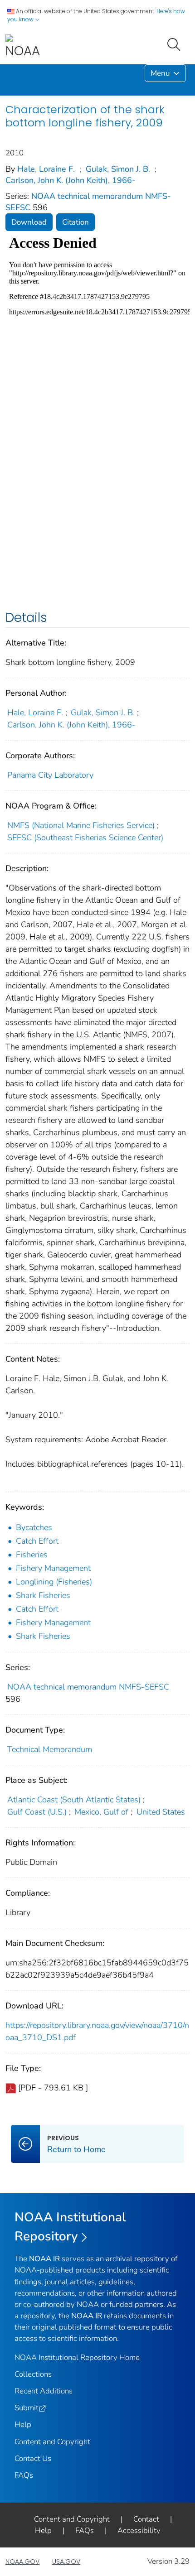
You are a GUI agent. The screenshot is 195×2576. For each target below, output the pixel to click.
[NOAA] (23, 47)
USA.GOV (66, 2562)
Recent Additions (44, 2391)
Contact (146, 2519)
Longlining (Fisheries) (54, 1582)
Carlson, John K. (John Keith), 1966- (71, 180)
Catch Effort (37, 1541)
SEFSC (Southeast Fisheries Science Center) (85, 838)
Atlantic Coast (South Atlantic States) (74, 1800)
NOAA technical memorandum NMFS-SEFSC (88, 1687)
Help (23, 2424)
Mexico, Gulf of (101, 1812)
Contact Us (33, 2458)
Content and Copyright (52, 2442)
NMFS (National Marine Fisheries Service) (81, 825)
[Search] (175, 43)
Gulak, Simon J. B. (118, 169)
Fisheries (32, 1555)
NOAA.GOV (22, 2562)
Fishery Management (53, 1568)
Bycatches (34, 1527)
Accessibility (139, 2530)
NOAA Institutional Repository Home (77, 2357)
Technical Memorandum (50, 1749)
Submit (27, 2408)
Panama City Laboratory (50, 775)
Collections (33, 2374)
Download (29, 222)
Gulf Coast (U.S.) (37, 1812)
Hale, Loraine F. (46, 169)
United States (161, 1812)
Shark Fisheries (43, 1595)
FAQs (24, 2475)
